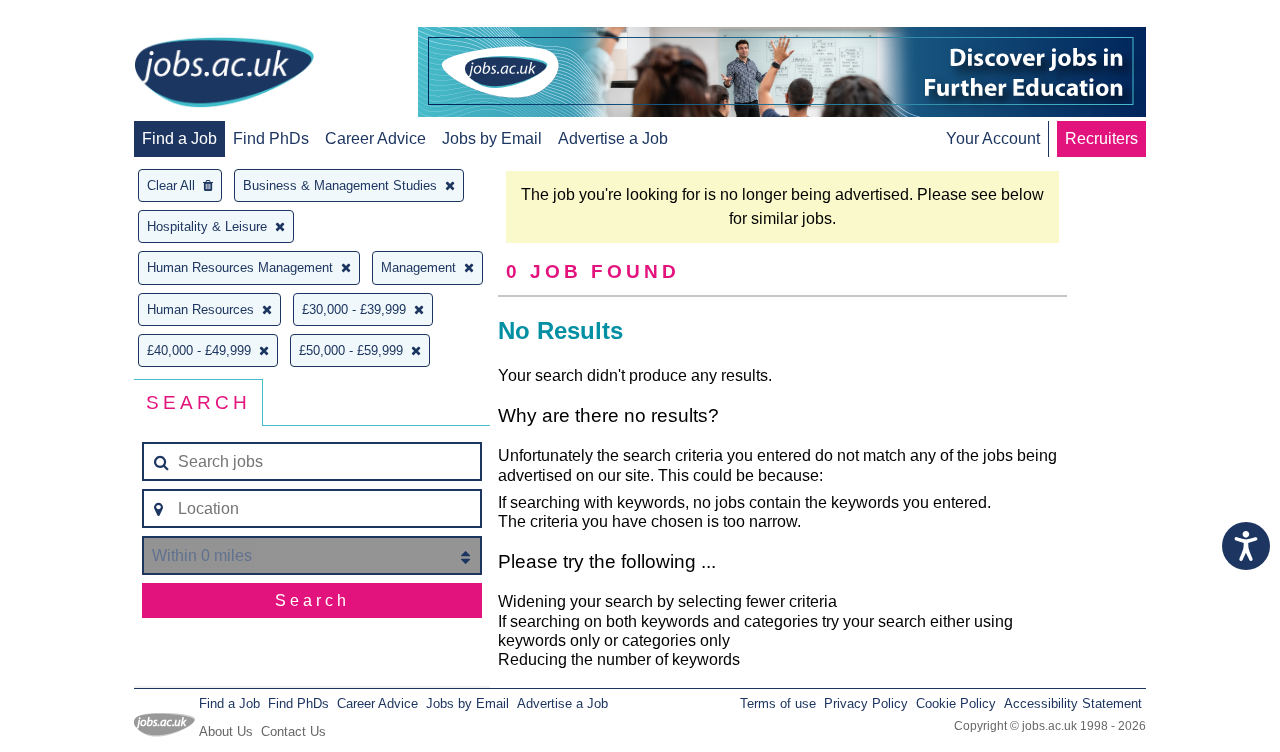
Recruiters (1101, 138)
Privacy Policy (866, 703)
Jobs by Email (492, 138)
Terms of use (778, 703)
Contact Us (293, 731)
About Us (226, 731)
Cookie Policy (956, 703)
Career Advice (375, 138)
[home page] (224, 74)
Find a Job (179, 138)
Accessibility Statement (1073, 703)
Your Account (993, 138)
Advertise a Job (613, 138)
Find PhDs (271, 138)
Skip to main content (80, 17)
